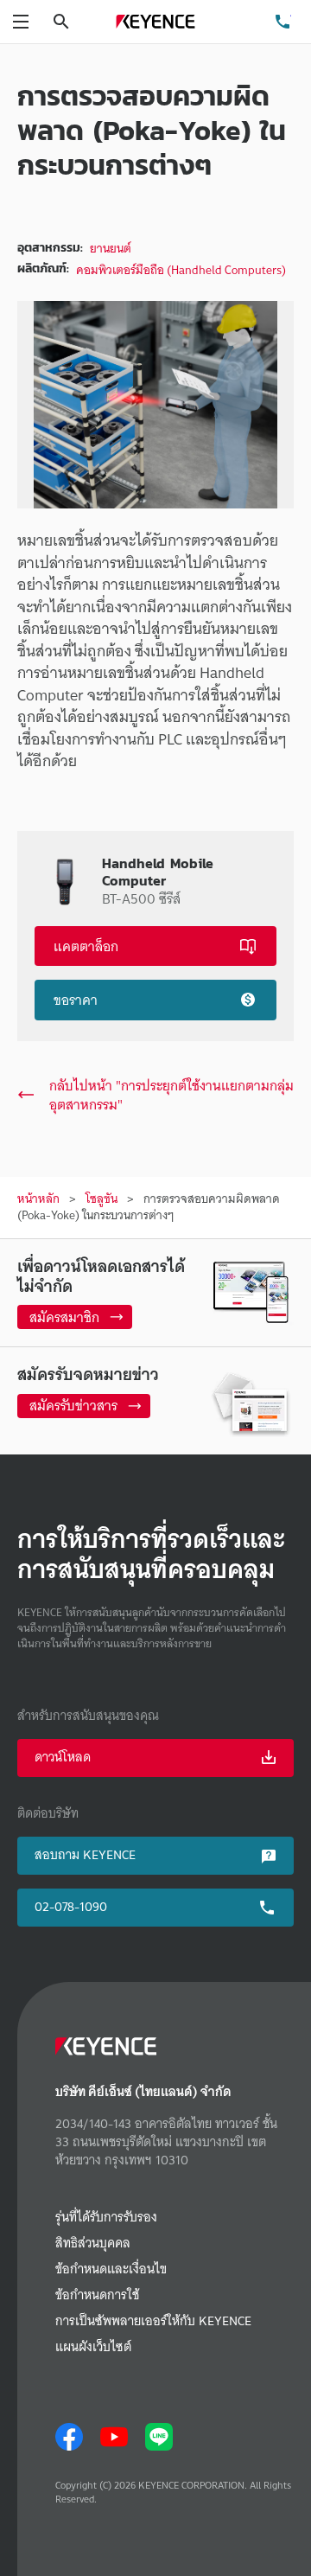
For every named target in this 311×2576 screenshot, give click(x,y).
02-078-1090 (71, 1907)
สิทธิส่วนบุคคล (93, 2244)
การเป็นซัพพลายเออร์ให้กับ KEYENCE (153, 2321)
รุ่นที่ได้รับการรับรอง (106, 2218)
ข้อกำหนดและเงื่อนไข (111, 2269)
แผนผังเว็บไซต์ (93, 2347)
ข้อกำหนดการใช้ (97, 2295)
